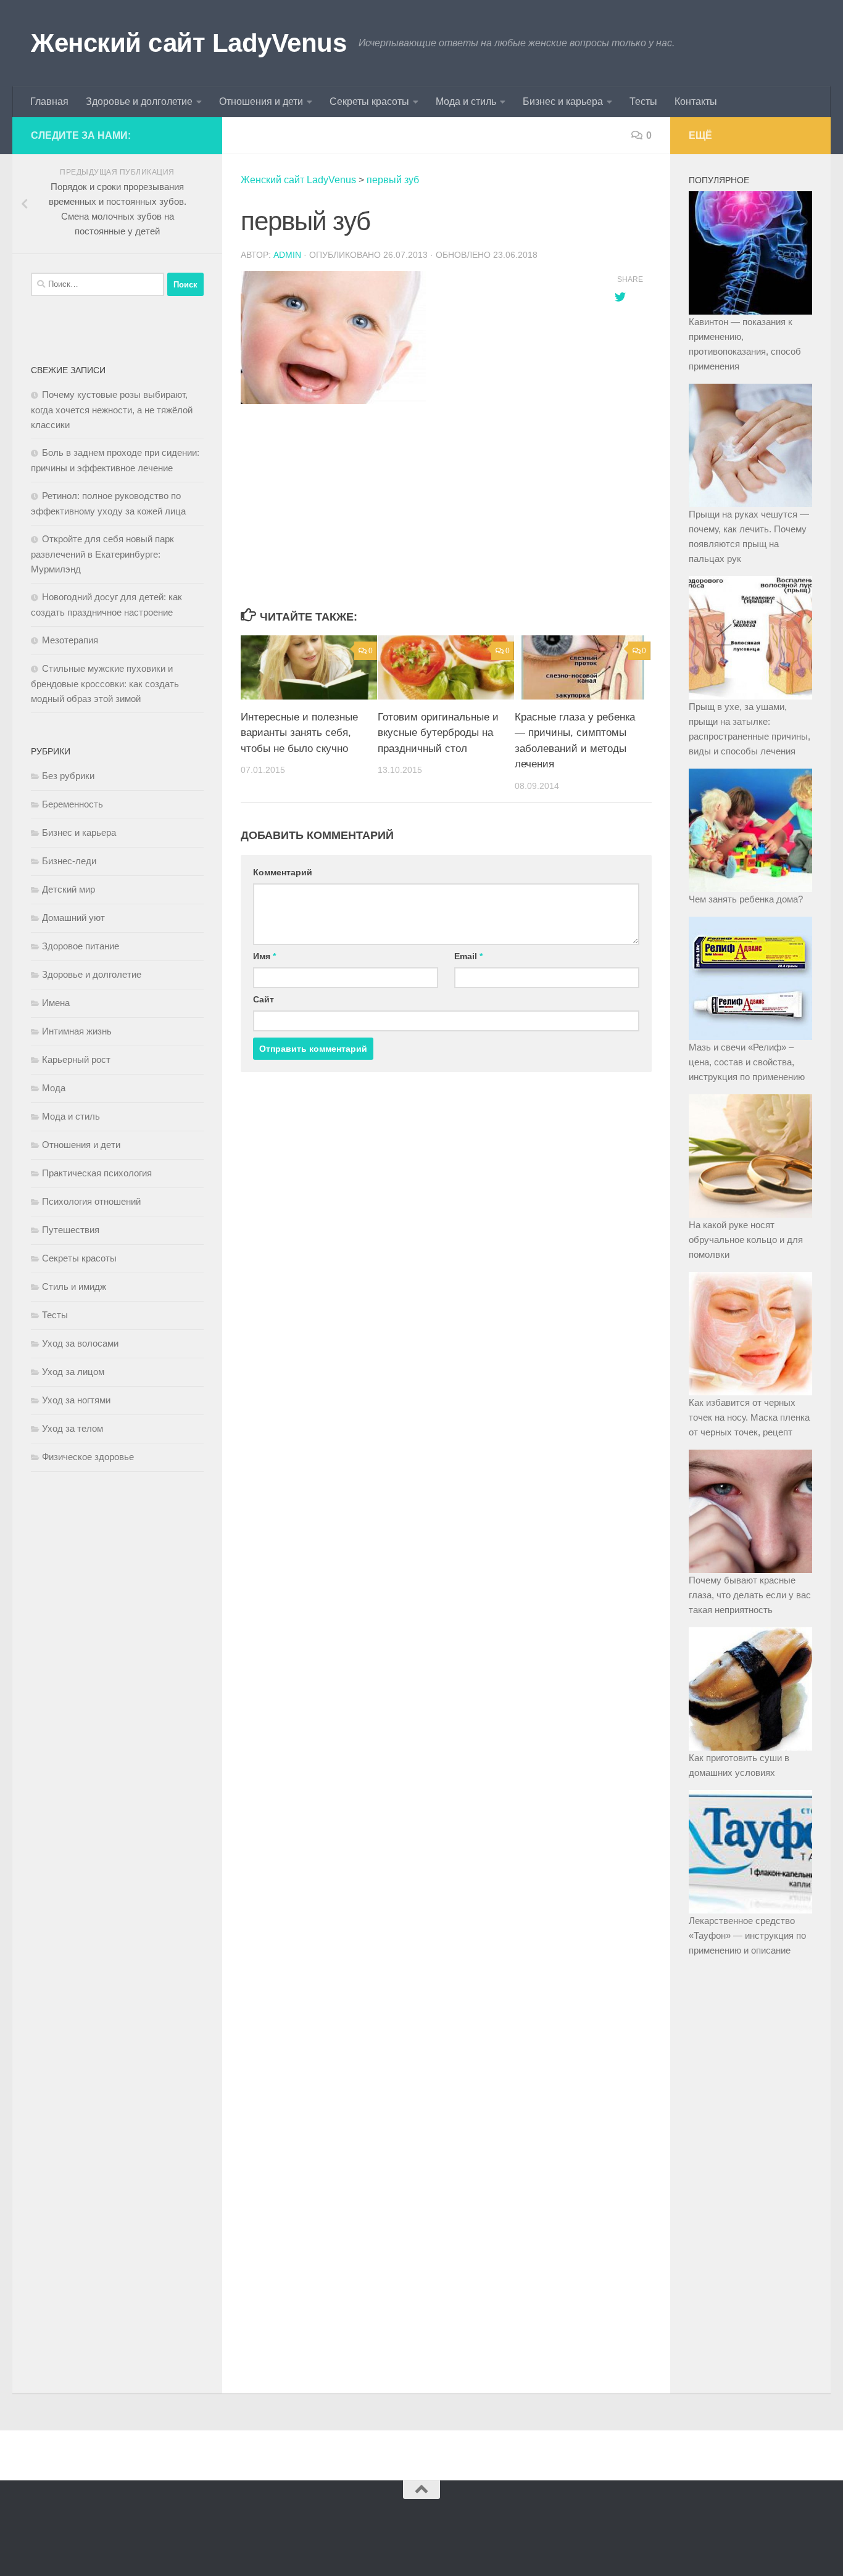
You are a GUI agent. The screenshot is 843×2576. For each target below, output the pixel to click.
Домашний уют (73, 918)
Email (468, 956)
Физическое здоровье (88, 1457)
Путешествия (71, 1230)
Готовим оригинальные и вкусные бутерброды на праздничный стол (438, 733)
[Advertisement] (415, 507)
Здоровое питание (81, 946)
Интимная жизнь (77, 1031)
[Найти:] (98, 284)
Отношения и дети (261, 101)
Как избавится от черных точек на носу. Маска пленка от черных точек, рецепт (749, 1417)
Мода (54, 1088)
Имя (264, 956)
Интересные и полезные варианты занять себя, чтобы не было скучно (299, 733)
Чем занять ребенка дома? (746, 899)
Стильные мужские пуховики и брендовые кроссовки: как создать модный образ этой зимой (105, 683)
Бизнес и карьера (563, 101)
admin (287, 255)
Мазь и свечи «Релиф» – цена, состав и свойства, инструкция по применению (747, 1062)
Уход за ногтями (76, 1400)
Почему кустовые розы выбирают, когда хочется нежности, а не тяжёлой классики (112, 410)
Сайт (264, 999)
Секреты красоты (369, 101)
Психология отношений (91, 1201)
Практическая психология (97, 1173)
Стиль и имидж (74, 1286)
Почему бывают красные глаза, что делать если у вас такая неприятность (750, 1595)
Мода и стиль (466, 101)
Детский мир (69, 889)
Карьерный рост (76, 1059)
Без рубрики (68, 776)
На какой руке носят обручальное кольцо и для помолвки (746, 1240)
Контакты (696, 101)
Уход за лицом (73, 1372)
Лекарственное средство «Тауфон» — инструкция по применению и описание (747, 1935)
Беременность (73, 804)
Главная (49, 101)
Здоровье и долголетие (139, 101)
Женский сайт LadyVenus (189, 43)
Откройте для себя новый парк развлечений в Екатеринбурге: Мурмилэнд (102, 554)
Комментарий (283, 872)
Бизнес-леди (69, 861)
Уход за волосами (80, 1343)
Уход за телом (73, 1428)
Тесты (643, 101)
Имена (56, 1003)
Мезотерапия (70, 640)
